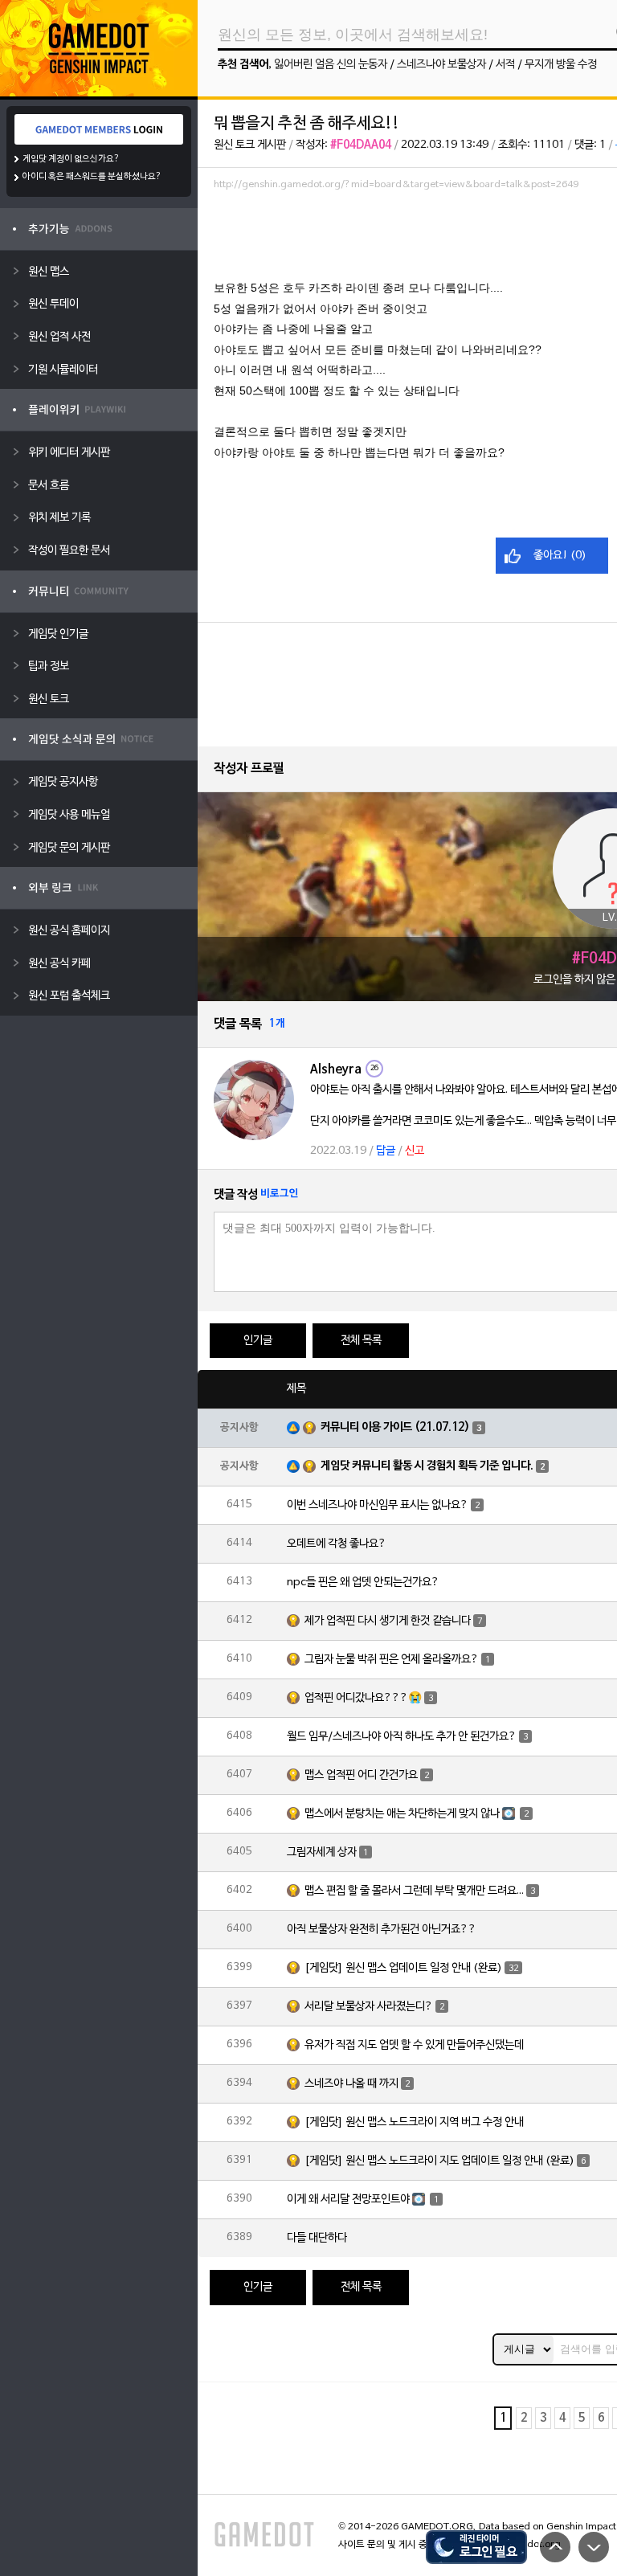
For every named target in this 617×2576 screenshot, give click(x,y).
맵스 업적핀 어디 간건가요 (361, 1775)
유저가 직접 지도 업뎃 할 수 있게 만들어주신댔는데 (414, 2045)
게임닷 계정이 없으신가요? (71, 159)
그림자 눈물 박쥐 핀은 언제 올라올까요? (392, 1660)
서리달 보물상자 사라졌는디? (369, 2007)
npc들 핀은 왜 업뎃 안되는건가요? (363, 1582)
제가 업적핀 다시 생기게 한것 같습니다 (388, 1621)
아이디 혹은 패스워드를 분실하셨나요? (92, 177)
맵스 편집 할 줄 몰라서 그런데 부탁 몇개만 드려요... (414, 1891)
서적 (505, 65)
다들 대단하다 (317, 2238)
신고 (415, 1151)
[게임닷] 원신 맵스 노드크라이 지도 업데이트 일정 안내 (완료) (439, 2161)
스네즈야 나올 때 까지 (351, 2084)
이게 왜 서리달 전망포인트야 (348, 2200)
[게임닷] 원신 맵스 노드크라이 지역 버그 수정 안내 (414, 2122)
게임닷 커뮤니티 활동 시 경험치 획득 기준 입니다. (427, 1466)
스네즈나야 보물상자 (441, 65)
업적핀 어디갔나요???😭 (363, 1698)
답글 (386, 1151)
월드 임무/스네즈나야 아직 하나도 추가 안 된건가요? (402, 1737)
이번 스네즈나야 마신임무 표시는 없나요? (378, 1505)
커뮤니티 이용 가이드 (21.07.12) (395, 1427)
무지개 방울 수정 (561, 65)
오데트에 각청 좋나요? (337, 1544)
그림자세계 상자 (322, 1852)
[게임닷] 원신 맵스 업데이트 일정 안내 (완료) (403, 1968)
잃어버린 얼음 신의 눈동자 (331, 65)
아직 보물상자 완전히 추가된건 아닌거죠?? (382, 1930)
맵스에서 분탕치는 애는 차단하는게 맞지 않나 (402, 1814)
